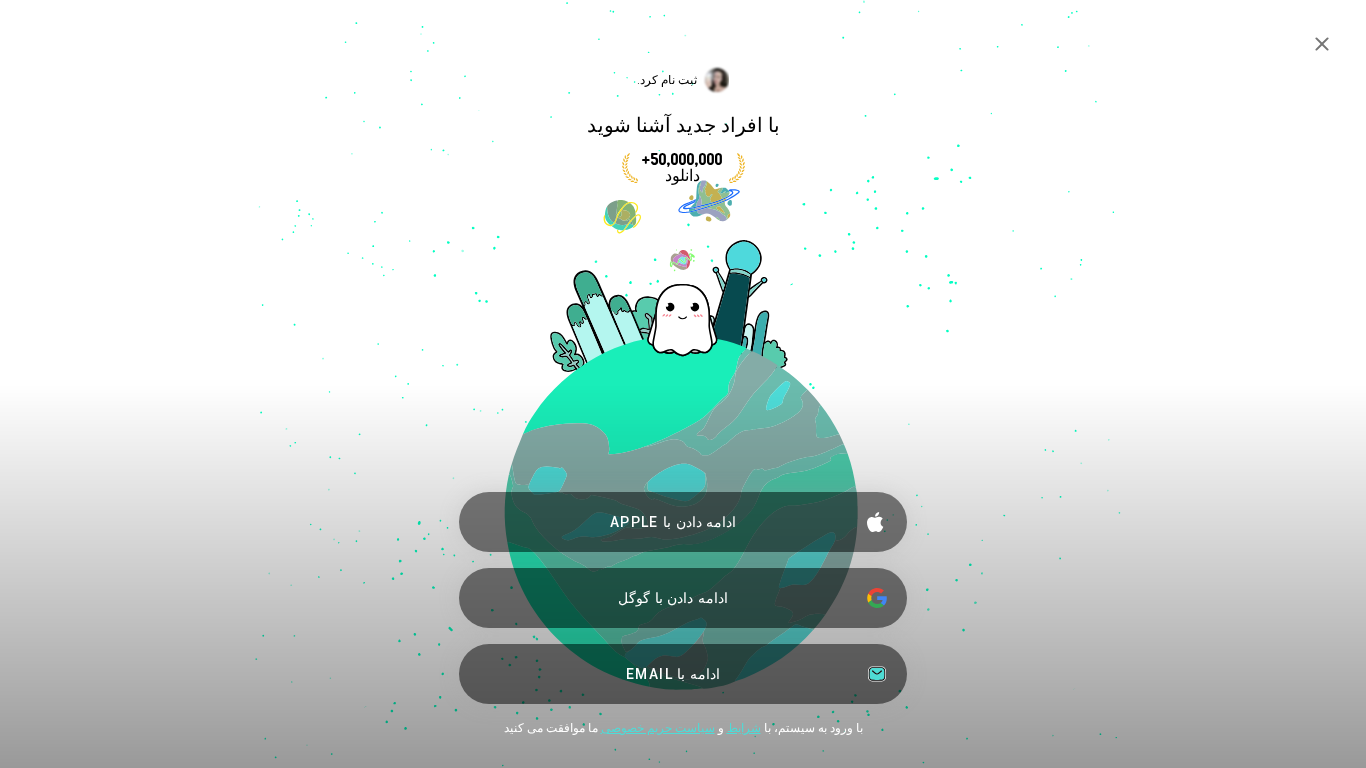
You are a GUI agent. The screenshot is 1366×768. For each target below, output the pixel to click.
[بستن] (1322, 44)
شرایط (744, 728)
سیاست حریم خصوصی (658, 728)
